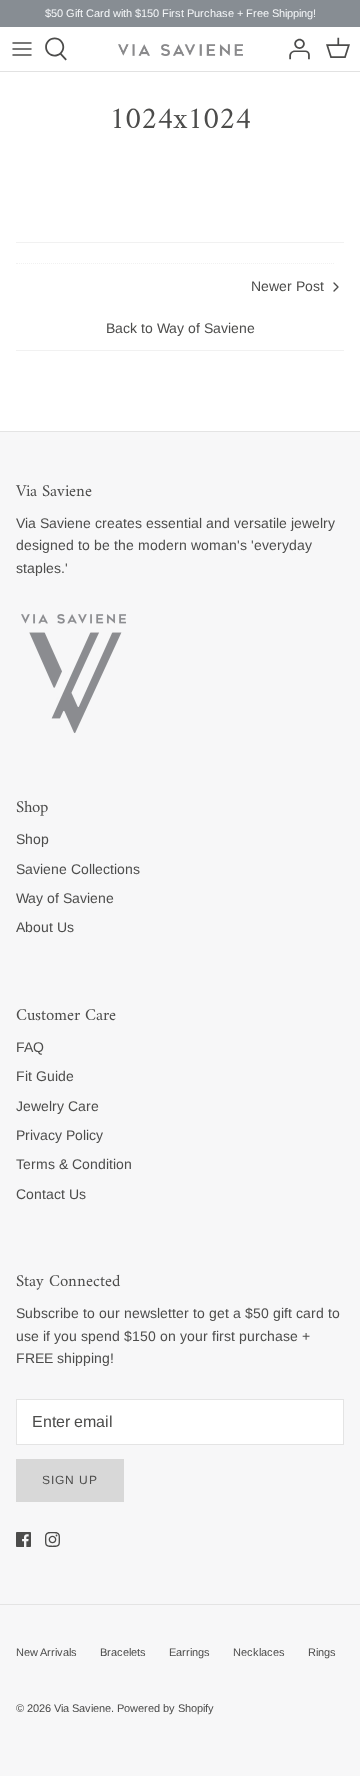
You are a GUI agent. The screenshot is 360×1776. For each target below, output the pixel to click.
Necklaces (259, 1652)
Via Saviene (82, 1708)
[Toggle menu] (22, 49)
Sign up (70, 1480)
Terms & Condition (74, 1164)
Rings (322, 1652)
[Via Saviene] (180, 50)
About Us (45, 927)
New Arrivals (46, 1652)
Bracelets (123, 1652)
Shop (32, 839)
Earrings (189, 1652)
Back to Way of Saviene (180, 328)
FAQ (30, 1047)
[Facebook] (23, 1539)
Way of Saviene (65, 898)
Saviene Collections (78, 869)
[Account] (294, 49)
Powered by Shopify (165, 1708)
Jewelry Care (57, 1106)
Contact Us (51, 1194)
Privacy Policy (59, 1135)
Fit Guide (45, 1076)
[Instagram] (52, 1539)
